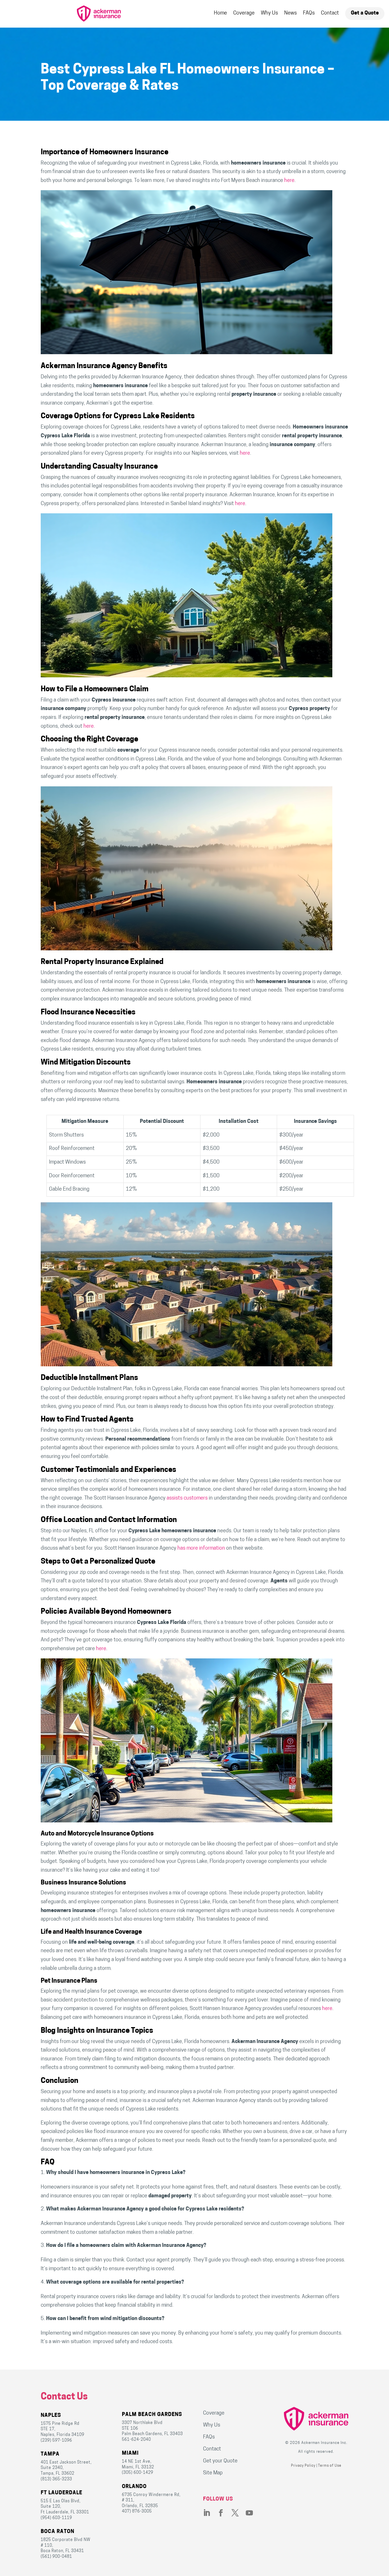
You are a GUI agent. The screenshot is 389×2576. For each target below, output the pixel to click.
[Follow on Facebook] (224, 2513)
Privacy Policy (303, 2466)
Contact (330, 13)
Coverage (244, 13)
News (290, 13)
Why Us (269, 13)
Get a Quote (365, 13)
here (289, 181)
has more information (201, 1549)
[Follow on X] (239, 2513)
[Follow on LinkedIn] (210, 2513)
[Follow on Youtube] (253, 2513)
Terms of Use (330, 2466)
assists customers (187, 1498)
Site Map (213, 2473)
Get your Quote (220, 2461)
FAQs (309, 13)
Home (220, 13)
